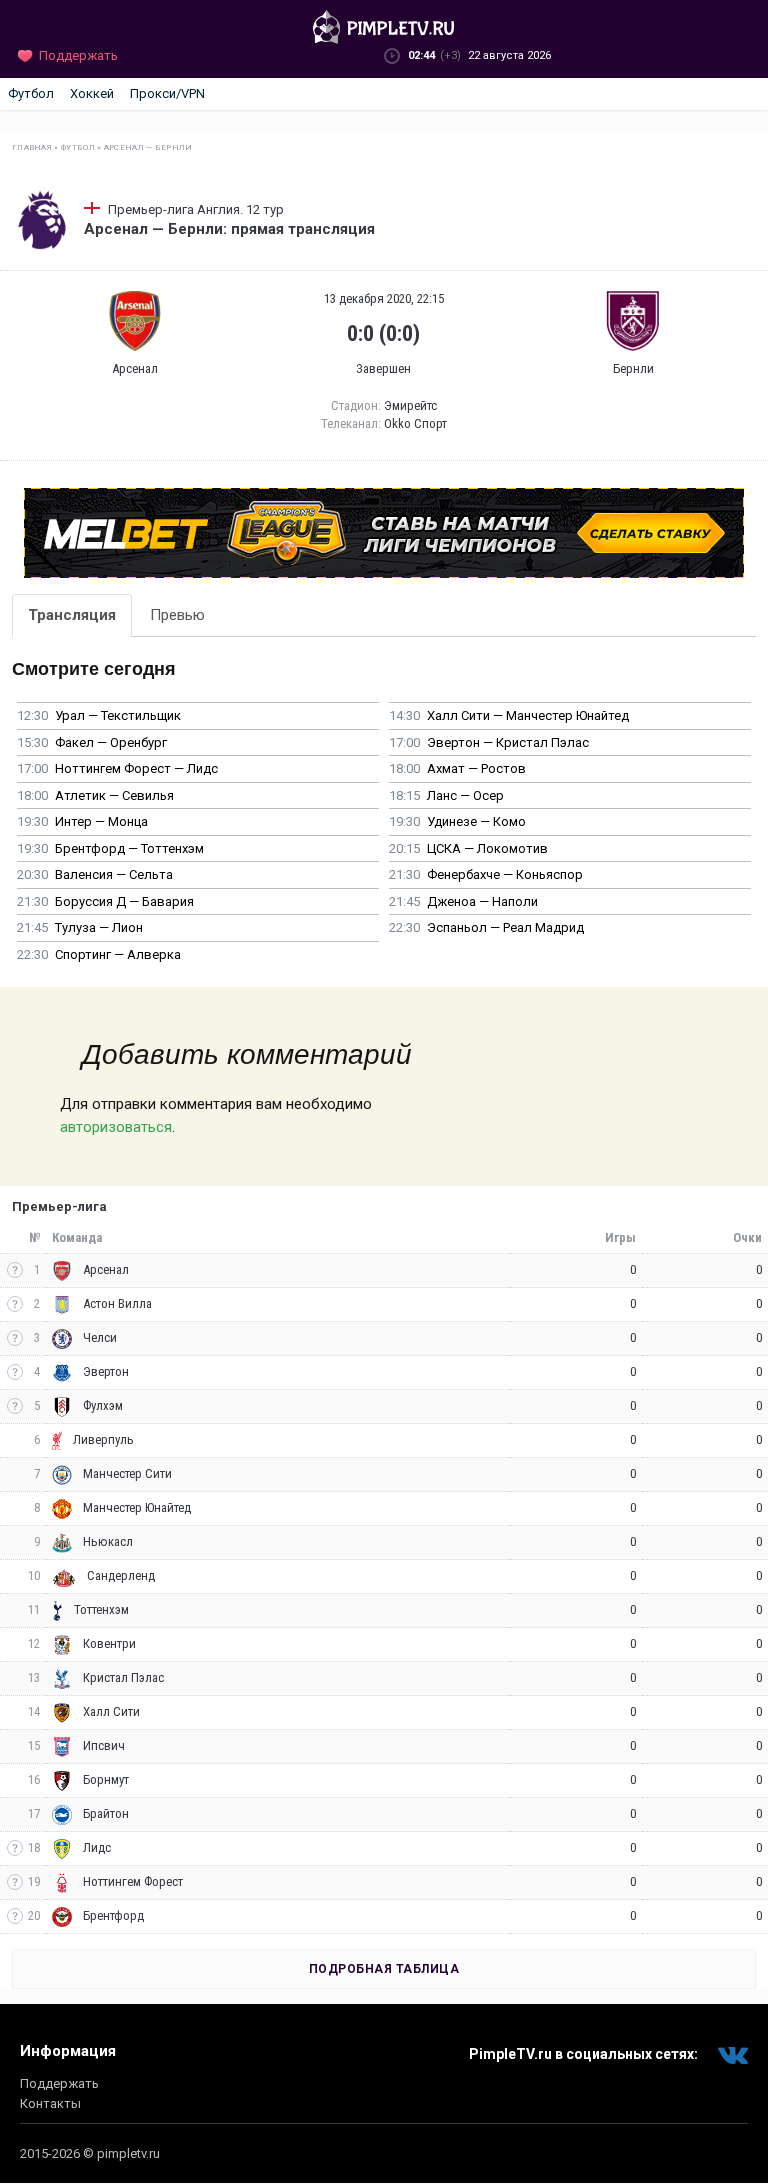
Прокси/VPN (167, 93)
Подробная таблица (384, 1969)
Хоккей (92, 93)
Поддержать (59, 2083)
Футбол (31, 93)
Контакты (50, 2103)
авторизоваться (116, 1127)
